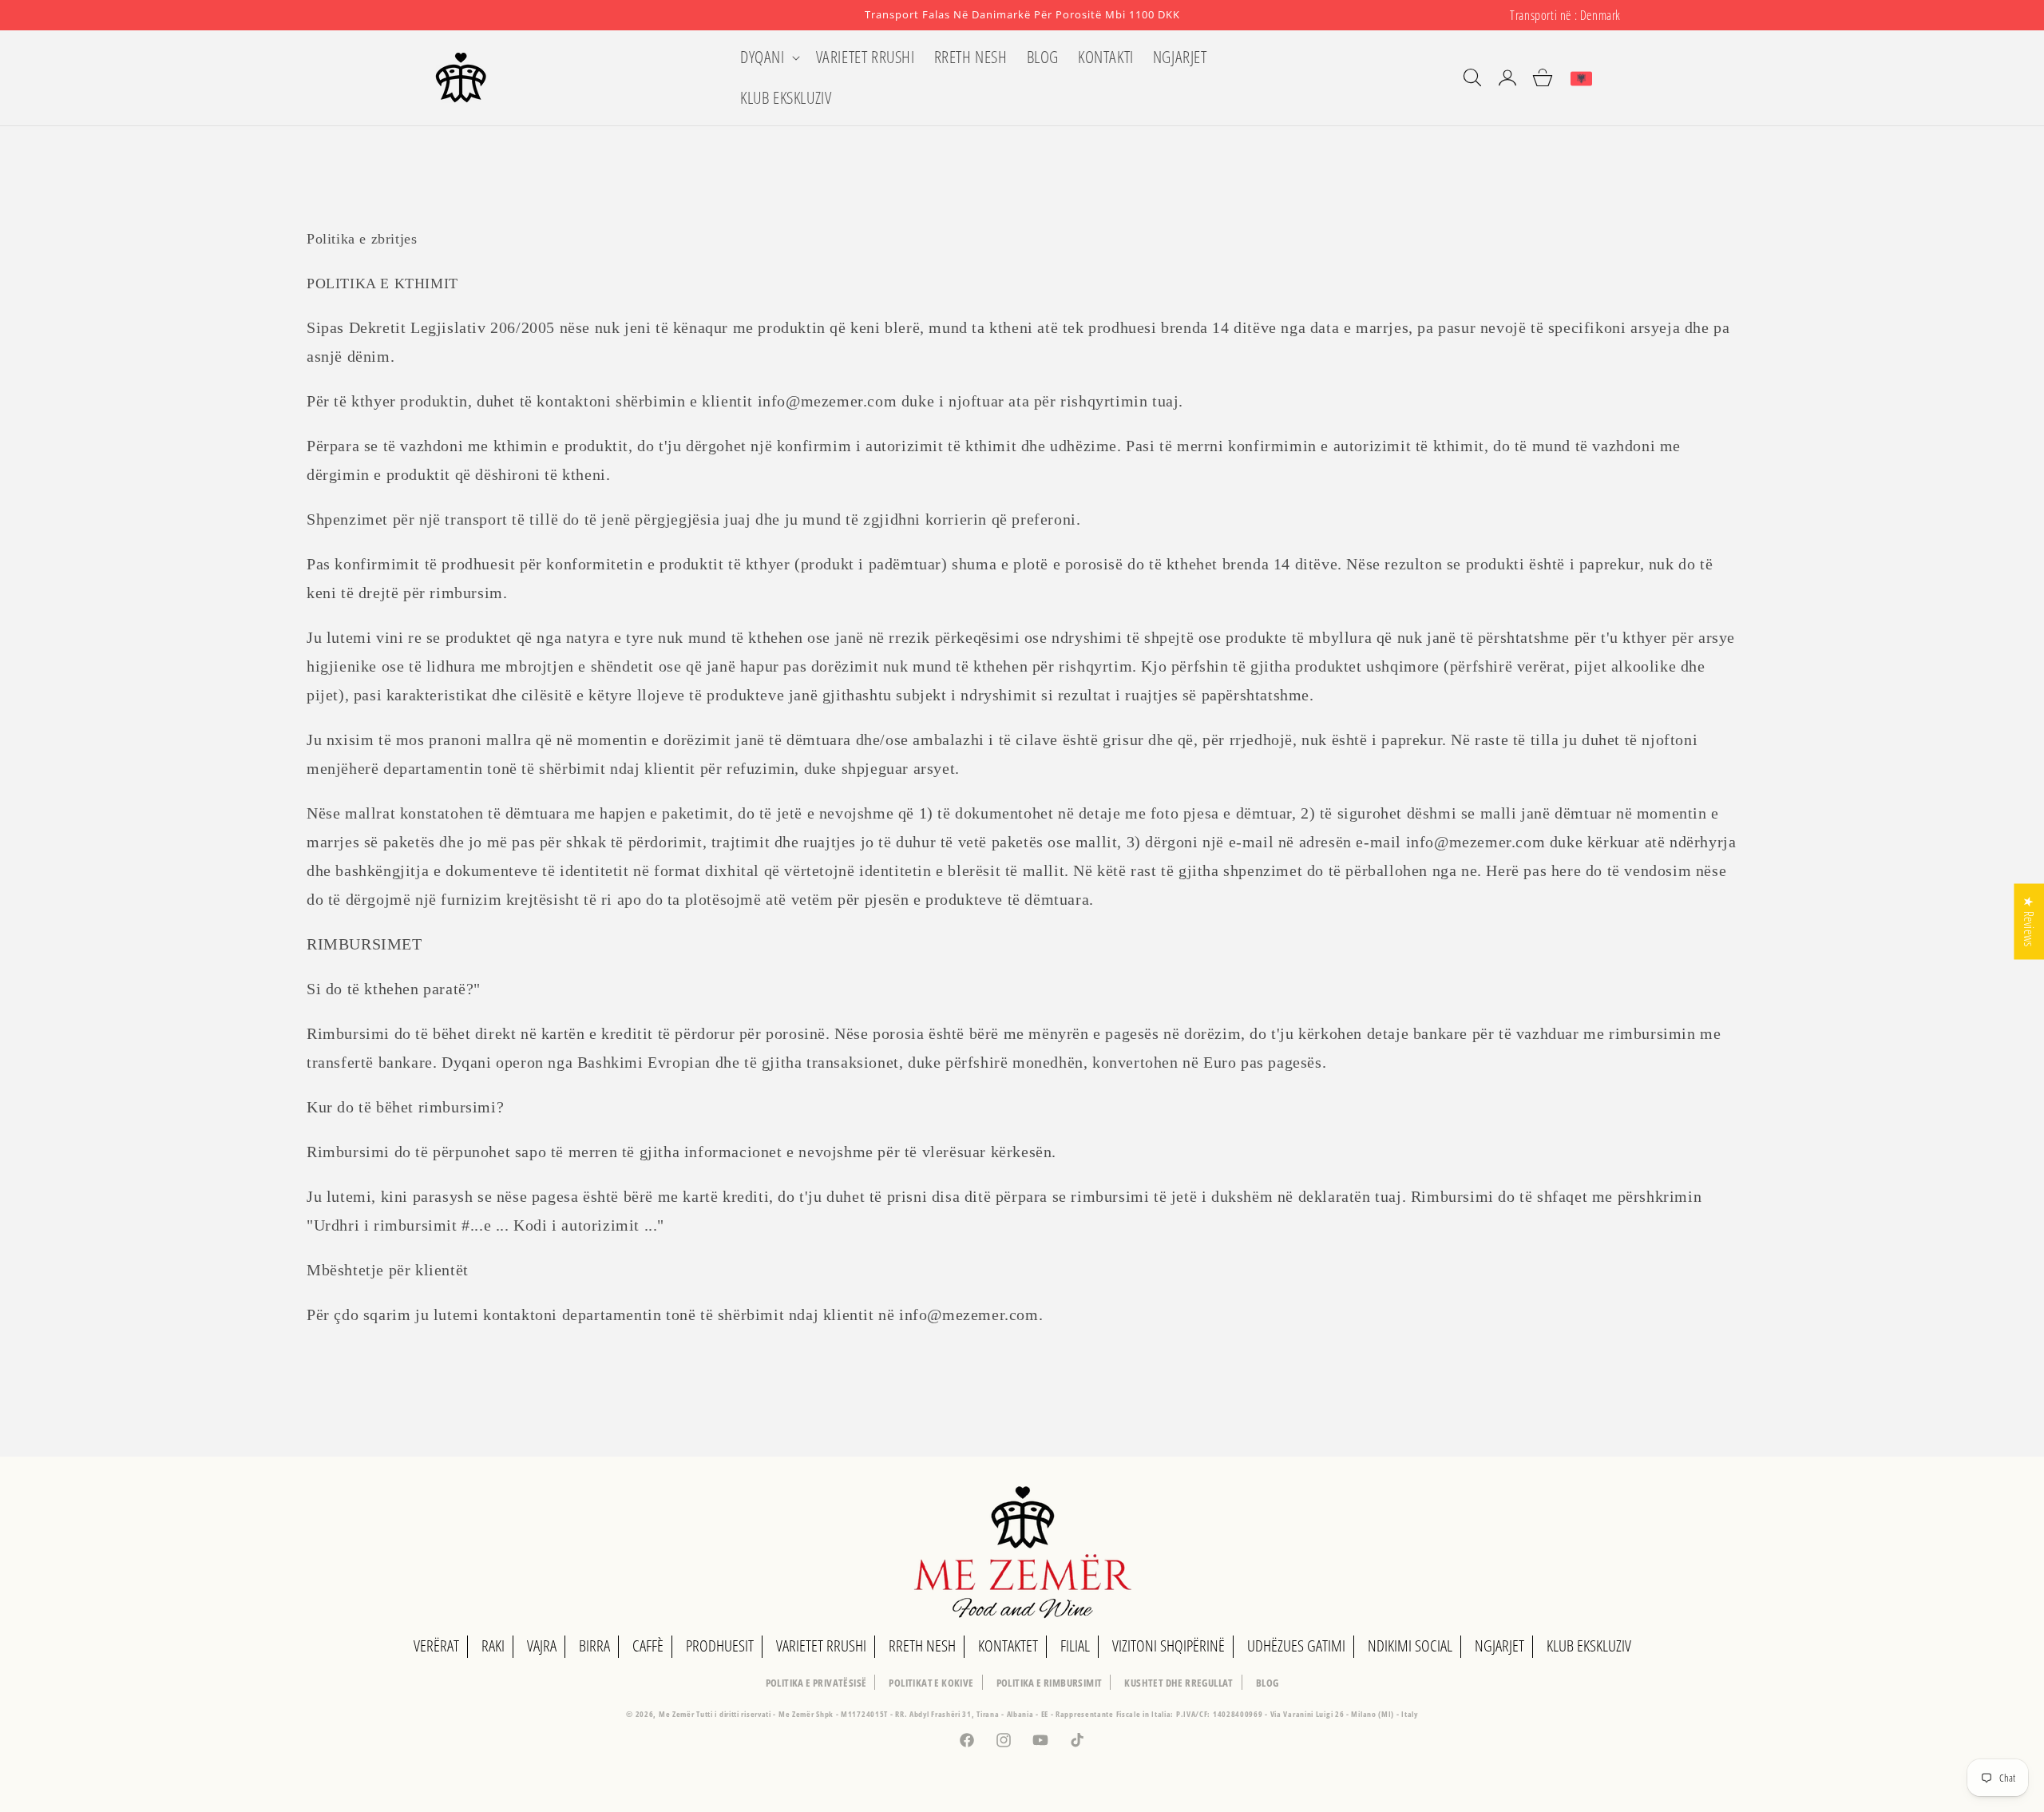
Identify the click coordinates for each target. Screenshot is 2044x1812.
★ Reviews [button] (2029, 921)
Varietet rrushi (821, 1645)
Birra (594, 1645)
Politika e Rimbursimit (1050, 1683)
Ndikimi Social (1410, 1645)
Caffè (648, 1645)
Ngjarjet (1499, 1645)
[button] (768, 57)
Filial (1075, 1645)
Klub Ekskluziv (1589, 1645)
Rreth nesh (922, 1645)
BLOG (1268, 1683)
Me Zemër (677, 1714)
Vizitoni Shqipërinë (1169, 1645)
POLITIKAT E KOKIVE (931, 1683)
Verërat (436, 1645)
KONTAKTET (1008, 1645)
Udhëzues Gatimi (1296, 1645)
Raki (493, 1645)
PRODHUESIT (720, 1645)
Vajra (542, 1645)
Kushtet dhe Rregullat (1178, 1683)
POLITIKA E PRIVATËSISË (816, 1683)
